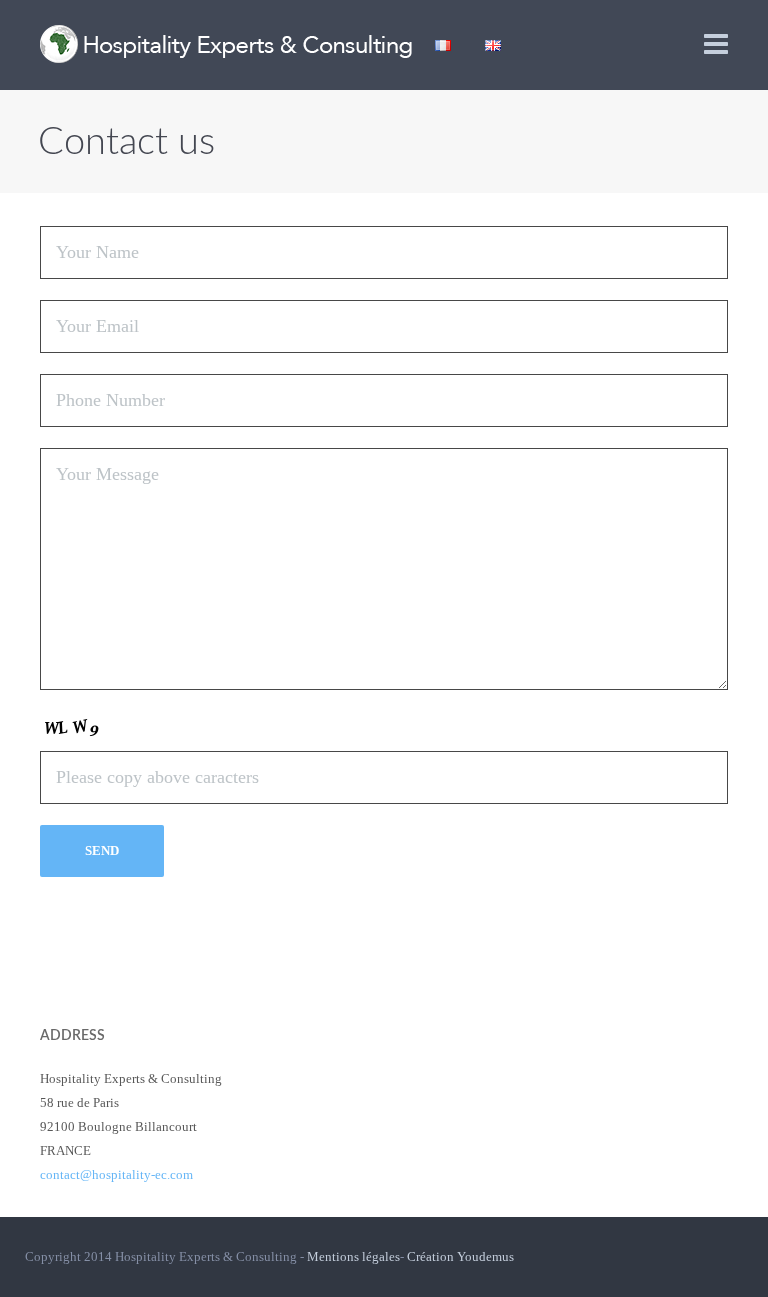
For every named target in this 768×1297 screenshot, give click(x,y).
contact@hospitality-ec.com (116, 1174)
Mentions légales (353, 1256)
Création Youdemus (460, 1256)
